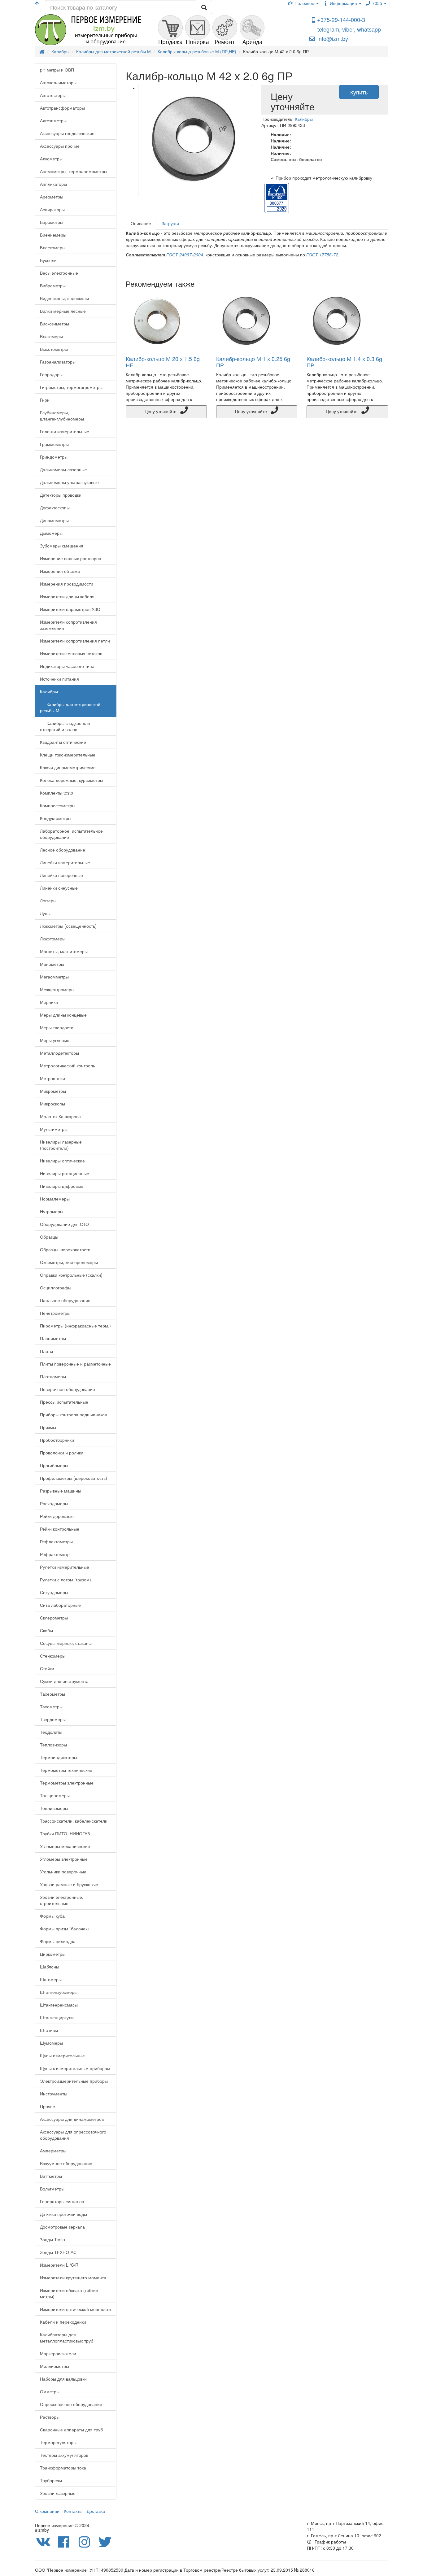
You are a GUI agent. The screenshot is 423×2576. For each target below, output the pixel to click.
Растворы (50, 2417)
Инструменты (54, 2094)
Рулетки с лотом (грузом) (65, 1580)
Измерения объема (60, 571)
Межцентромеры (57, 989)
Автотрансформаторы (62, 108)
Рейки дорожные (57, 1516)
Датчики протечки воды (63, 2214)
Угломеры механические (65, 1846)
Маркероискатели (58, 2353)
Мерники (49, 1002)
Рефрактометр (55, 1554)
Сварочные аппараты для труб (71, 2430)
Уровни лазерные (58, 2493)
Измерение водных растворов (70, 558)
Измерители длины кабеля (67, 596)
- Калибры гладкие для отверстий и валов (65, 726)
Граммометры (54, 444)
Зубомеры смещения (62, 546)
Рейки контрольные (60, 1529)
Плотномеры (53, 1376)
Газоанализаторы (58, 362)
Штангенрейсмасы (59, 2005)
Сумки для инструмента (64, 1681)
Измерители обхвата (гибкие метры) (69, 2293)
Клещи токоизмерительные (68, 755)
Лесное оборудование (63, 850)
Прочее (48, 2106)
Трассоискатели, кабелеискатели (74, 1821)
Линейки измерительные (65, 862)
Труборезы (51, 2480)
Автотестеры (53, 95)
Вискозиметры (55, 324)
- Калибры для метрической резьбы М (70, 707)
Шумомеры (51, 2043)
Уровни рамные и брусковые (69, 1884)
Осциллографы (56, 1288)
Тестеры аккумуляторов (64, 2455)
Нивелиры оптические (62, 1161)
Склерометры (54, 1618)
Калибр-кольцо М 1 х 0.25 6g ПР (253, 362)
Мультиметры (54, 1129)
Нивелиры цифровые (62, 1186)
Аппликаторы (53, 184)
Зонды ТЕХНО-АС (58, 2252)
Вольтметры (52, 2189)
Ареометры (52, 197)
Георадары (51, 374)
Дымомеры (51, 533)
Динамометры (54, 520)
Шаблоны (50, 1967)
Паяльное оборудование (65, 1300)
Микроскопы (52, 1104)
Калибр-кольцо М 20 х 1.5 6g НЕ (163, 362)
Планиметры (53, 1338)
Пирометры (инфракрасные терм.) (75, 1326)
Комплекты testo (57, 793)
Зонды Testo (52, 2239)
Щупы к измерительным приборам (75, 2068)
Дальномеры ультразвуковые (69, 482)
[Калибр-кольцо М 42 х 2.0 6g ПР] (195, 141)
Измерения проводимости (67, 584)
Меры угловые (55, 1040)
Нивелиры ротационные (65, 1173)
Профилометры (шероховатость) (74, 1478)
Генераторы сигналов (62, 2201)
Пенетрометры (55, 1313)
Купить (359, 92)
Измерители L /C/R (59, 2265)
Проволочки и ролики (62, 1453)
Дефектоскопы (55, 508)
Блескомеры (53, 247)
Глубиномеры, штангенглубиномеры (62, 416)
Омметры (50, 2391)
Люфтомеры (53, 939)
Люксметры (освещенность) (68, 926)
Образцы (49, 1237)
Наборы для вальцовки (63, 2379)
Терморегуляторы (58, 2442)
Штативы (49, 2030)
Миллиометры (55, 2366)
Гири (45, 400)
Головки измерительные (65, 431)
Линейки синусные (59, 888)
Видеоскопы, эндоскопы (64, 298)
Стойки (47, 1668)
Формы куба (52, 1916)
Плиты (46, 1351)
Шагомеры (51, 1979)
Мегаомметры (54, 977)
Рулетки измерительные (65, 1567)
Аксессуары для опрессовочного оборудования (73, 2135)
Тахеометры (52, 1694)
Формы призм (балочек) (64, 1929)
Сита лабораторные (60, 1605)
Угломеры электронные (64, 1859)
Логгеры (48, 900)
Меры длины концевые (63, 1015)
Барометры (52, 222)
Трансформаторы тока (63, 2468)
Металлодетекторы (59, 1053)
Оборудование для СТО (64, 1224)
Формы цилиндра (58, 1941)
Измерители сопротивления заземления (68, 625)
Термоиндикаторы (59, 1757)
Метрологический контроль (68, 1066)
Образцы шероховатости (65, 1249)
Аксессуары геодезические (67, 133)
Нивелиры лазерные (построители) (61, 1145)
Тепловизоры (53, 1745)
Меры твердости (57, 1027)
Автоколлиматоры (58, 82)
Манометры (52, 964)
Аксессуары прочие (60, 146)
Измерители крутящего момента (73, 2277)
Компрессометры (58, 805)
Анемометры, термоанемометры (74, 171)
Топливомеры (54, 1808)
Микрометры (53, 1091)
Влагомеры (51, 336)
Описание (141, 223)
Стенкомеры (53, 1656)
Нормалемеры (55, 1199)
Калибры (49, 691)
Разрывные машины (61, 1491)
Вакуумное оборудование (66, 2163)
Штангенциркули (57, 2017)
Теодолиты (51, 1732)
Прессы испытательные (64, 1402)
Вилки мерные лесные (63, 311)
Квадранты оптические (63, 742)
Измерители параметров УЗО (70, 609)
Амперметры (53, 2151)
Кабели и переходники (63, 2322)
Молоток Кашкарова (60, 1116)
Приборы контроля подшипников (73, 1414)
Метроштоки (52, 1078)
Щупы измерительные (62, 2055)
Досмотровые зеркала (62, 2227)
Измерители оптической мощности (75, 2309)
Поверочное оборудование (68, 1389)
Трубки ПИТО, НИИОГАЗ (65, 1833)
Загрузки (170, 223)
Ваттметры (51, 2176)
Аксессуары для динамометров (72, 2119)
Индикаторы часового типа (67, 666)
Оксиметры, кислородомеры (69, 1262)
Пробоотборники (57, 1440)
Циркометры (53, 1954)
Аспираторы (52, 209)
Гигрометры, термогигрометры (71, 387)
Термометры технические (66, 1770)
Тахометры (51, 1706)
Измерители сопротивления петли (75, 641)
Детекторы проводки (61, 495)
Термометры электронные (67, 1783)
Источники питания (59, 679)
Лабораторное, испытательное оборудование (71, 834)
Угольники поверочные (63, 1872)
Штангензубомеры (59, 1992)
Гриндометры (54, 457)
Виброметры (53, 285)
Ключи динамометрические (68, 767)
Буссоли (48, 260)
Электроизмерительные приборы (74, 2081)
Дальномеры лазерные (63, 469)
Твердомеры (53, 1719)
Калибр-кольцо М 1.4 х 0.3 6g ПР (344, 362)
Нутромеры (52, 1211)
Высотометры (54, 349)
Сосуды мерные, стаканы (66, 1643)
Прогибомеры (54, 1465)
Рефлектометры (56, 1541)
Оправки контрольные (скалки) (71, 1275)
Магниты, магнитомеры (64, 951)
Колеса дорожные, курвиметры (72, 780)
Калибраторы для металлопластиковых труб (67, 2338)
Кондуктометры (56, 818)
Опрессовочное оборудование (71, 2404)
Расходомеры (54, 1503)
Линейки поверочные (61, 875)
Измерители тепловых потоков (71, 653)
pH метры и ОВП (57, 70)
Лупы (45, 913)
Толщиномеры (55, 1795)
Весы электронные (59, 273)
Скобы (46, 1630)
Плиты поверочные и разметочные (75, 1364)
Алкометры (51, 159)
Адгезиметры (53, 120)
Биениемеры (53, 235)
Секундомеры (54, 1592)
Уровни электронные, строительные (62, 1900)
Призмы (48, 1427)
